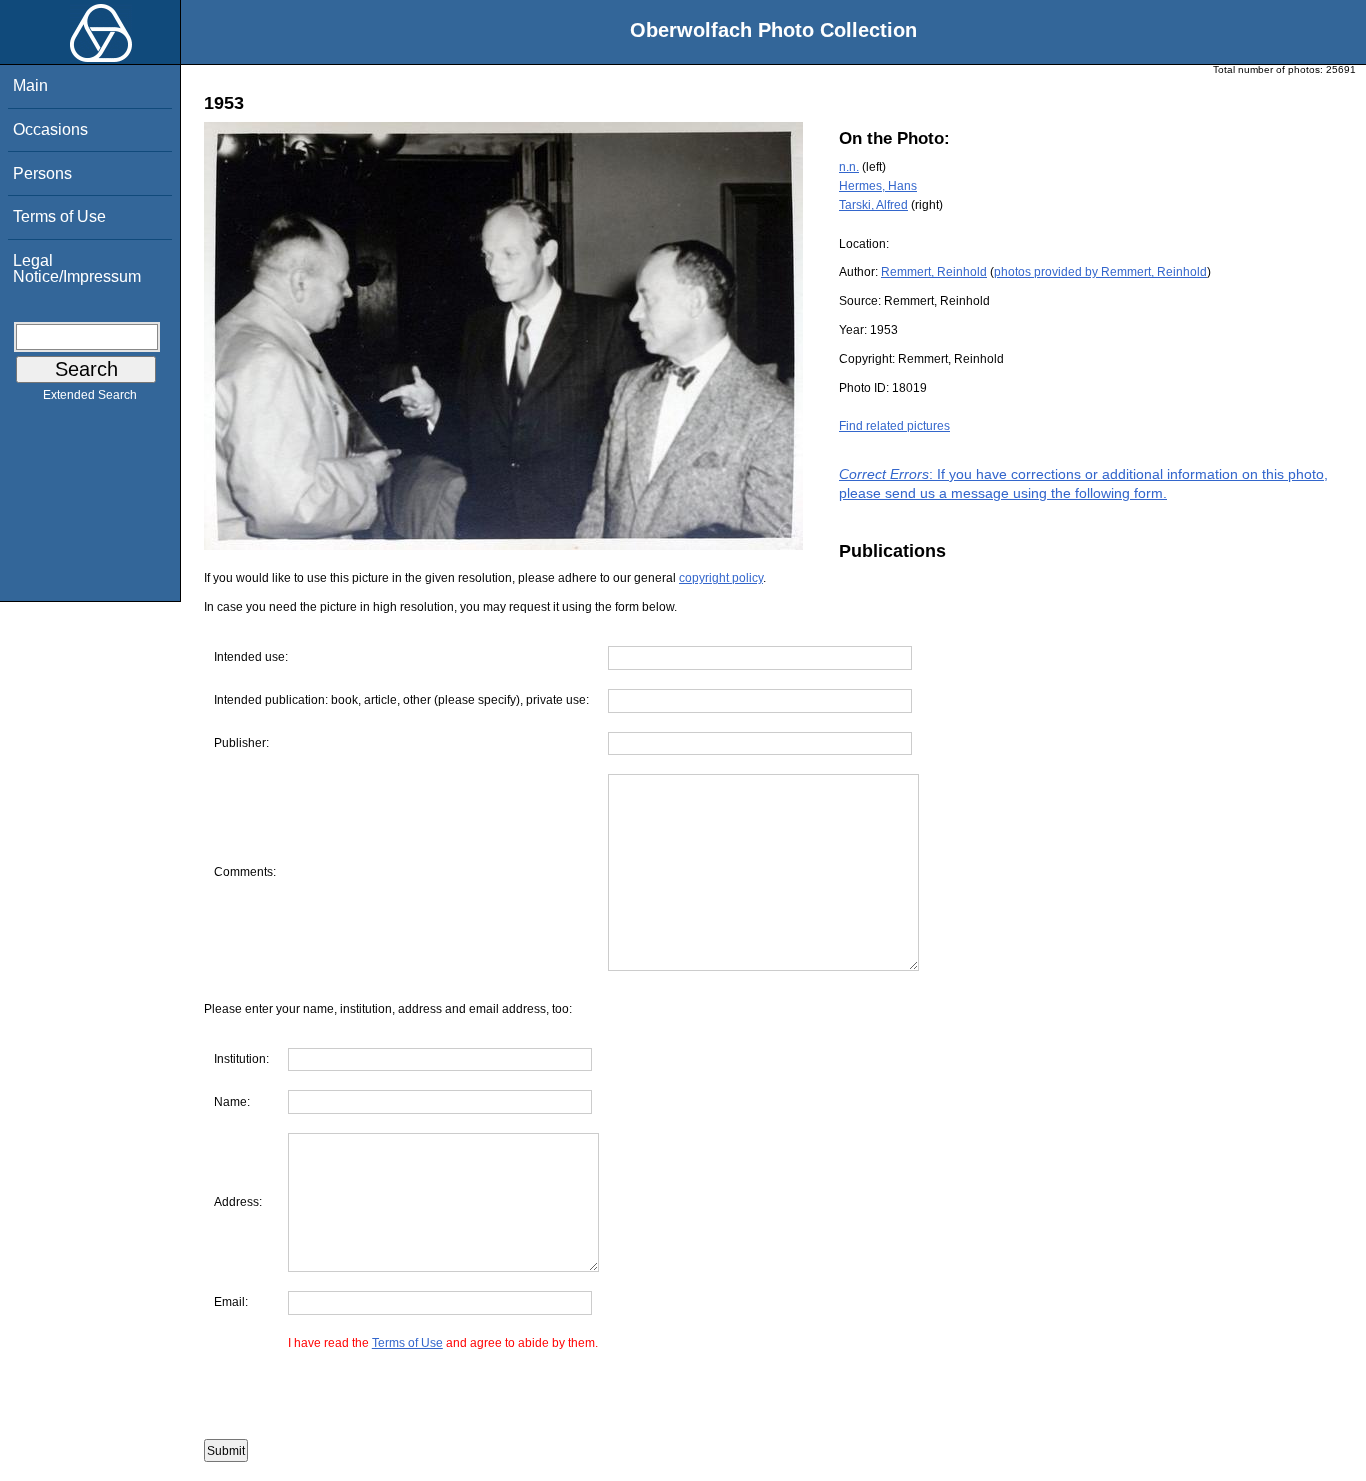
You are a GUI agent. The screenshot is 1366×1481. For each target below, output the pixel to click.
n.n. (849, 167)
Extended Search (90, 395)
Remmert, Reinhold (934, 272)
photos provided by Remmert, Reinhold (1100, 272)
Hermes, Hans (878, 186)
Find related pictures (894, 426)
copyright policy (721, 578)
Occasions (50, 129)
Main (30, 85)
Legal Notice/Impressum (77, 268)
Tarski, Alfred (873, 205)
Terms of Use (59, 216)
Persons (42, 173)
